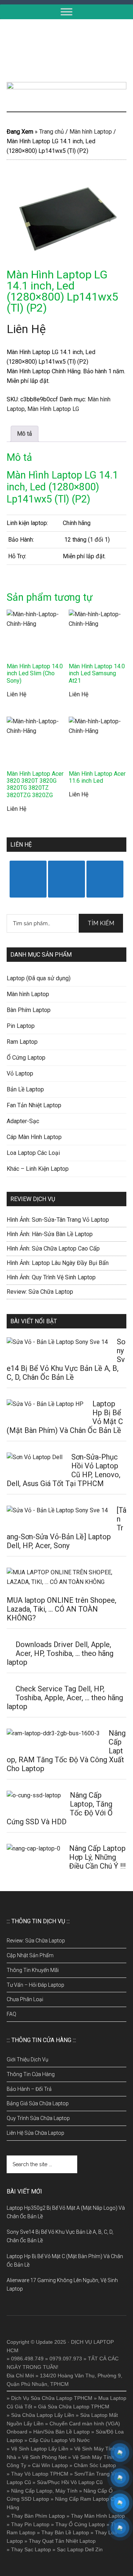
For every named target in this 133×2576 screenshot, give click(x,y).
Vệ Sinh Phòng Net (44, 2457)
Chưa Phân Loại (25, 1999)
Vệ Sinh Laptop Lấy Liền (40, 2449)
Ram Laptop (22, 1042)
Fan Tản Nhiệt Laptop (34, 1105)
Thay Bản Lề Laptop (65, 2532)
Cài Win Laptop (50, 2465)
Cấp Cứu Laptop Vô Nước (59, 2440)
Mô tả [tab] (25, 434)
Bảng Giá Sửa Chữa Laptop (38, 2103)
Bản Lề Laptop (25, 1089)
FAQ (11, 2014)
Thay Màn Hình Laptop (98, 2516)
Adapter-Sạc (23, 1121)
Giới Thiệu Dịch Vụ (28, 2059)
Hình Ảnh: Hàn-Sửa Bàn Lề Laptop (50, 1234)
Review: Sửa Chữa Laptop (40, 1292)
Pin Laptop (21, 1026)
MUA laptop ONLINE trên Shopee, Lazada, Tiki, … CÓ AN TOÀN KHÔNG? (62, 1609)
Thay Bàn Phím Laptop (38, 2516)
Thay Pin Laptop (30, 2524)
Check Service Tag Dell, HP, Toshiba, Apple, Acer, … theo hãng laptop (65, 1698)
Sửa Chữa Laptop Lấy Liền (43, 2415)
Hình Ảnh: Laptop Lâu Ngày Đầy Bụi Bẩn (58, 1263)
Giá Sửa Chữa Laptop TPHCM (74, 2407)
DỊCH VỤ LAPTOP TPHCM (66, 51)
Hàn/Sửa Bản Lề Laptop (62, 2432)
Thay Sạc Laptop (31, 2549)
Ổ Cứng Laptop (26, 1058)
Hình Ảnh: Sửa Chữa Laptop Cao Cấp (53, 1248)
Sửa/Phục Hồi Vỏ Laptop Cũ (70, 2482)
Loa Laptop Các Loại (33, 1153)
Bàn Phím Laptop (29, 1010)
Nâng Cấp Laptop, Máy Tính (44, 2491)
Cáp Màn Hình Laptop (34, 1137)
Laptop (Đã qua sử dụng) (39, 978)
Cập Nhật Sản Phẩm (30, 1955)
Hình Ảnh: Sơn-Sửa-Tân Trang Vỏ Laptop (58, 1220)
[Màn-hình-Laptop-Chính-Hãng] (66, 216)
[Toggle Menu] (66, 12)
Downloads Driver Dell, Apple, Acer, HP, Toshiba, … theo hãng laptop (60, 1653)
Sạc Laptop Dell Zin (80, 2549)
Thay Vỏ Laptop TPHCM (40, 2474)
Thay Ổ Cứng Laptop (80, 2524)
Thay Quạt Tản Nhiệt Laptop (62, 2541)
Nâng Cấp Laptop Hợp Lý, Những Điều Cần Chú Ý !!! (97, 1857)
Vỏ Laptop (20, 1073)
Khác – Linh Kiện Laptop (38, 1169)
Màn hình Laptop (91, 132)
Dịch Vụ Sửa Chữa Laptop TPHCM (52, 2398)
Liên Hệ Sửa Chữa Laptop (35, 2133)
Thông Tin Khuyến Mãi (33, 1970)
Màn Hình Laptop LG (53, 409)
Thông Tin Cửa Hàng (31, 2074)
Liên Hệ (26, 329)
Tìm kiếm (101, 923)
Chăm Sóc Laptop (95, 2465)
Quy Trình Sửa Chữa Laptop (38, 2118)
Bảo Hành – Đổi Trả (29, 2089)
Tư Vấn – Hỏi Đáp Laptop (35, 1985)
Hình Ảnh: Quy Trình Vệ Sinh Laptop (51, 1277)
